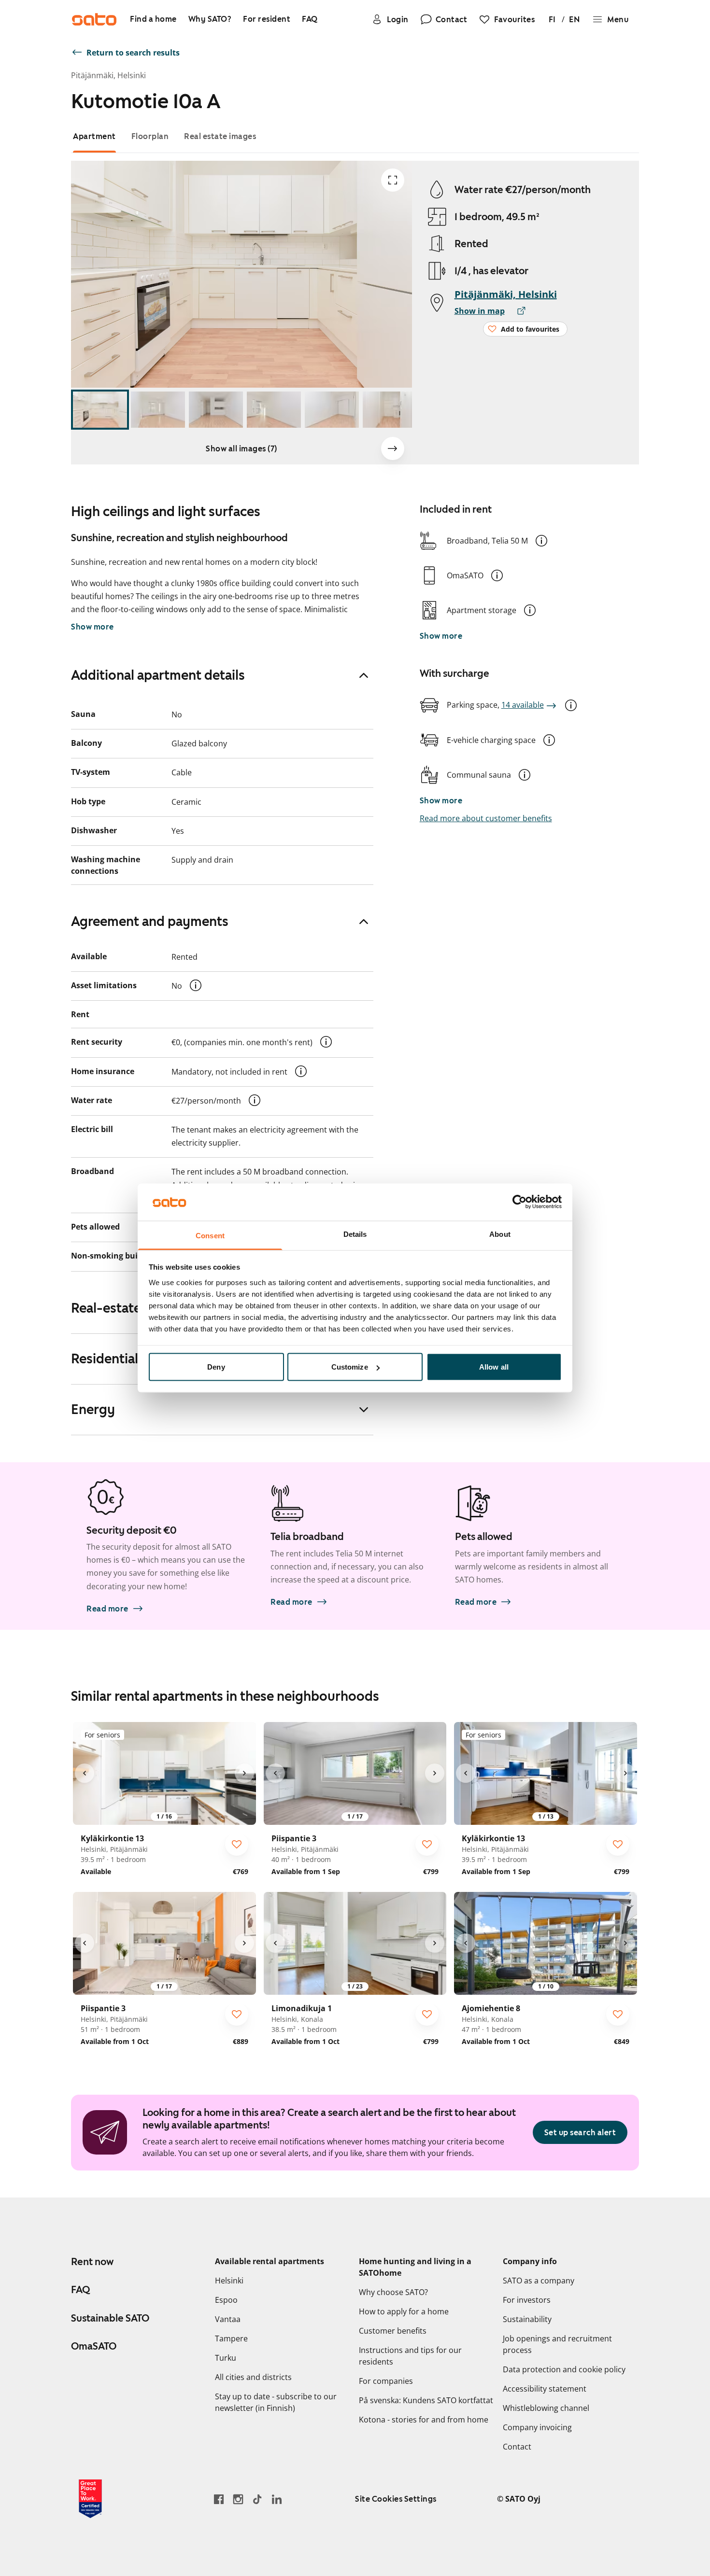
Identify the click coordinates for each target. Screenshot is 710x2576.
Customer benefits (393, 2331)
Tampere (231, 2338)
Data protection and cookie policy (564, 2369)
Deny (216, 1367)
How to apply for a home (404, 2311)
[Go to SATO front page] (94, 19)
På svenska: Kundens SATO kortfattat (426, 2400)
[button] (541, 541)
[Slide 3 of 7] (216, 410)
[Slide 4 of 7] (274, 410)
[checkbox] (237, 1844)
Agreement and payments (150, 921)
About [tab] (500, 1234)
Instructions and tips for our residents (410, 2356)
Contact (517, 2447)
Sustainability (527, 2319)
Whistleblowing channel (546, 2408)
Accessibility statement (545, 2389)
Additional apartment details (158, 675)
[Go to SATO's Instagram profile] (238, 2499)
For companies (386, 2381)
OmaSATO (94, 2346)
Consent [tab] (210, 1235)
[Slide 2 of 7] (158, 410)
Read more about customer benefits (486, 818)
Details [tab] (355, 1234)
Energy (93, 1409)
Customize (350, 1367)
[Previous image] (85, 1773)
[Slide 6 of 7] (390, 410)
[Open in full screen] (393, 180)
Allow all (494, 1367)
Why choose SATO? (393, 2292)
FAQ (80, 2290)
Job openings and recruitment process (557, 2344)
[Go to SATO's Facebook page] (219, 2499)
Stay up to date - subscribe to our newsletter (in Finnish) (276, 2402)
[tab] (94, 136)
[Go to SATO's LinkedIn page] (277, 2499)
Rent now (92, 2262)
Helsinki (229, 2281)
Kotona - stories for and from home (424, 2420)
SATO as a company (539, 2281)
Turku (226, 2358)
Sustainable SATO (110, 2318)
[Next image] (393, 448)
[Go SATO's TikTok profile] (257, 2499)
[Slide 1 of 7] (100, 410)
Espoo (226, 2300)
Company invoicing (537, 2427)
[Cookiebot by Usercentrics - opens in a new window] (519, 1202)
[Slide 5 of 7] (332, 410)
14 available (523, 705)
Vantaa (228, 2319)
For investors (527, 2300)
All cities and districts (253, 2377)
